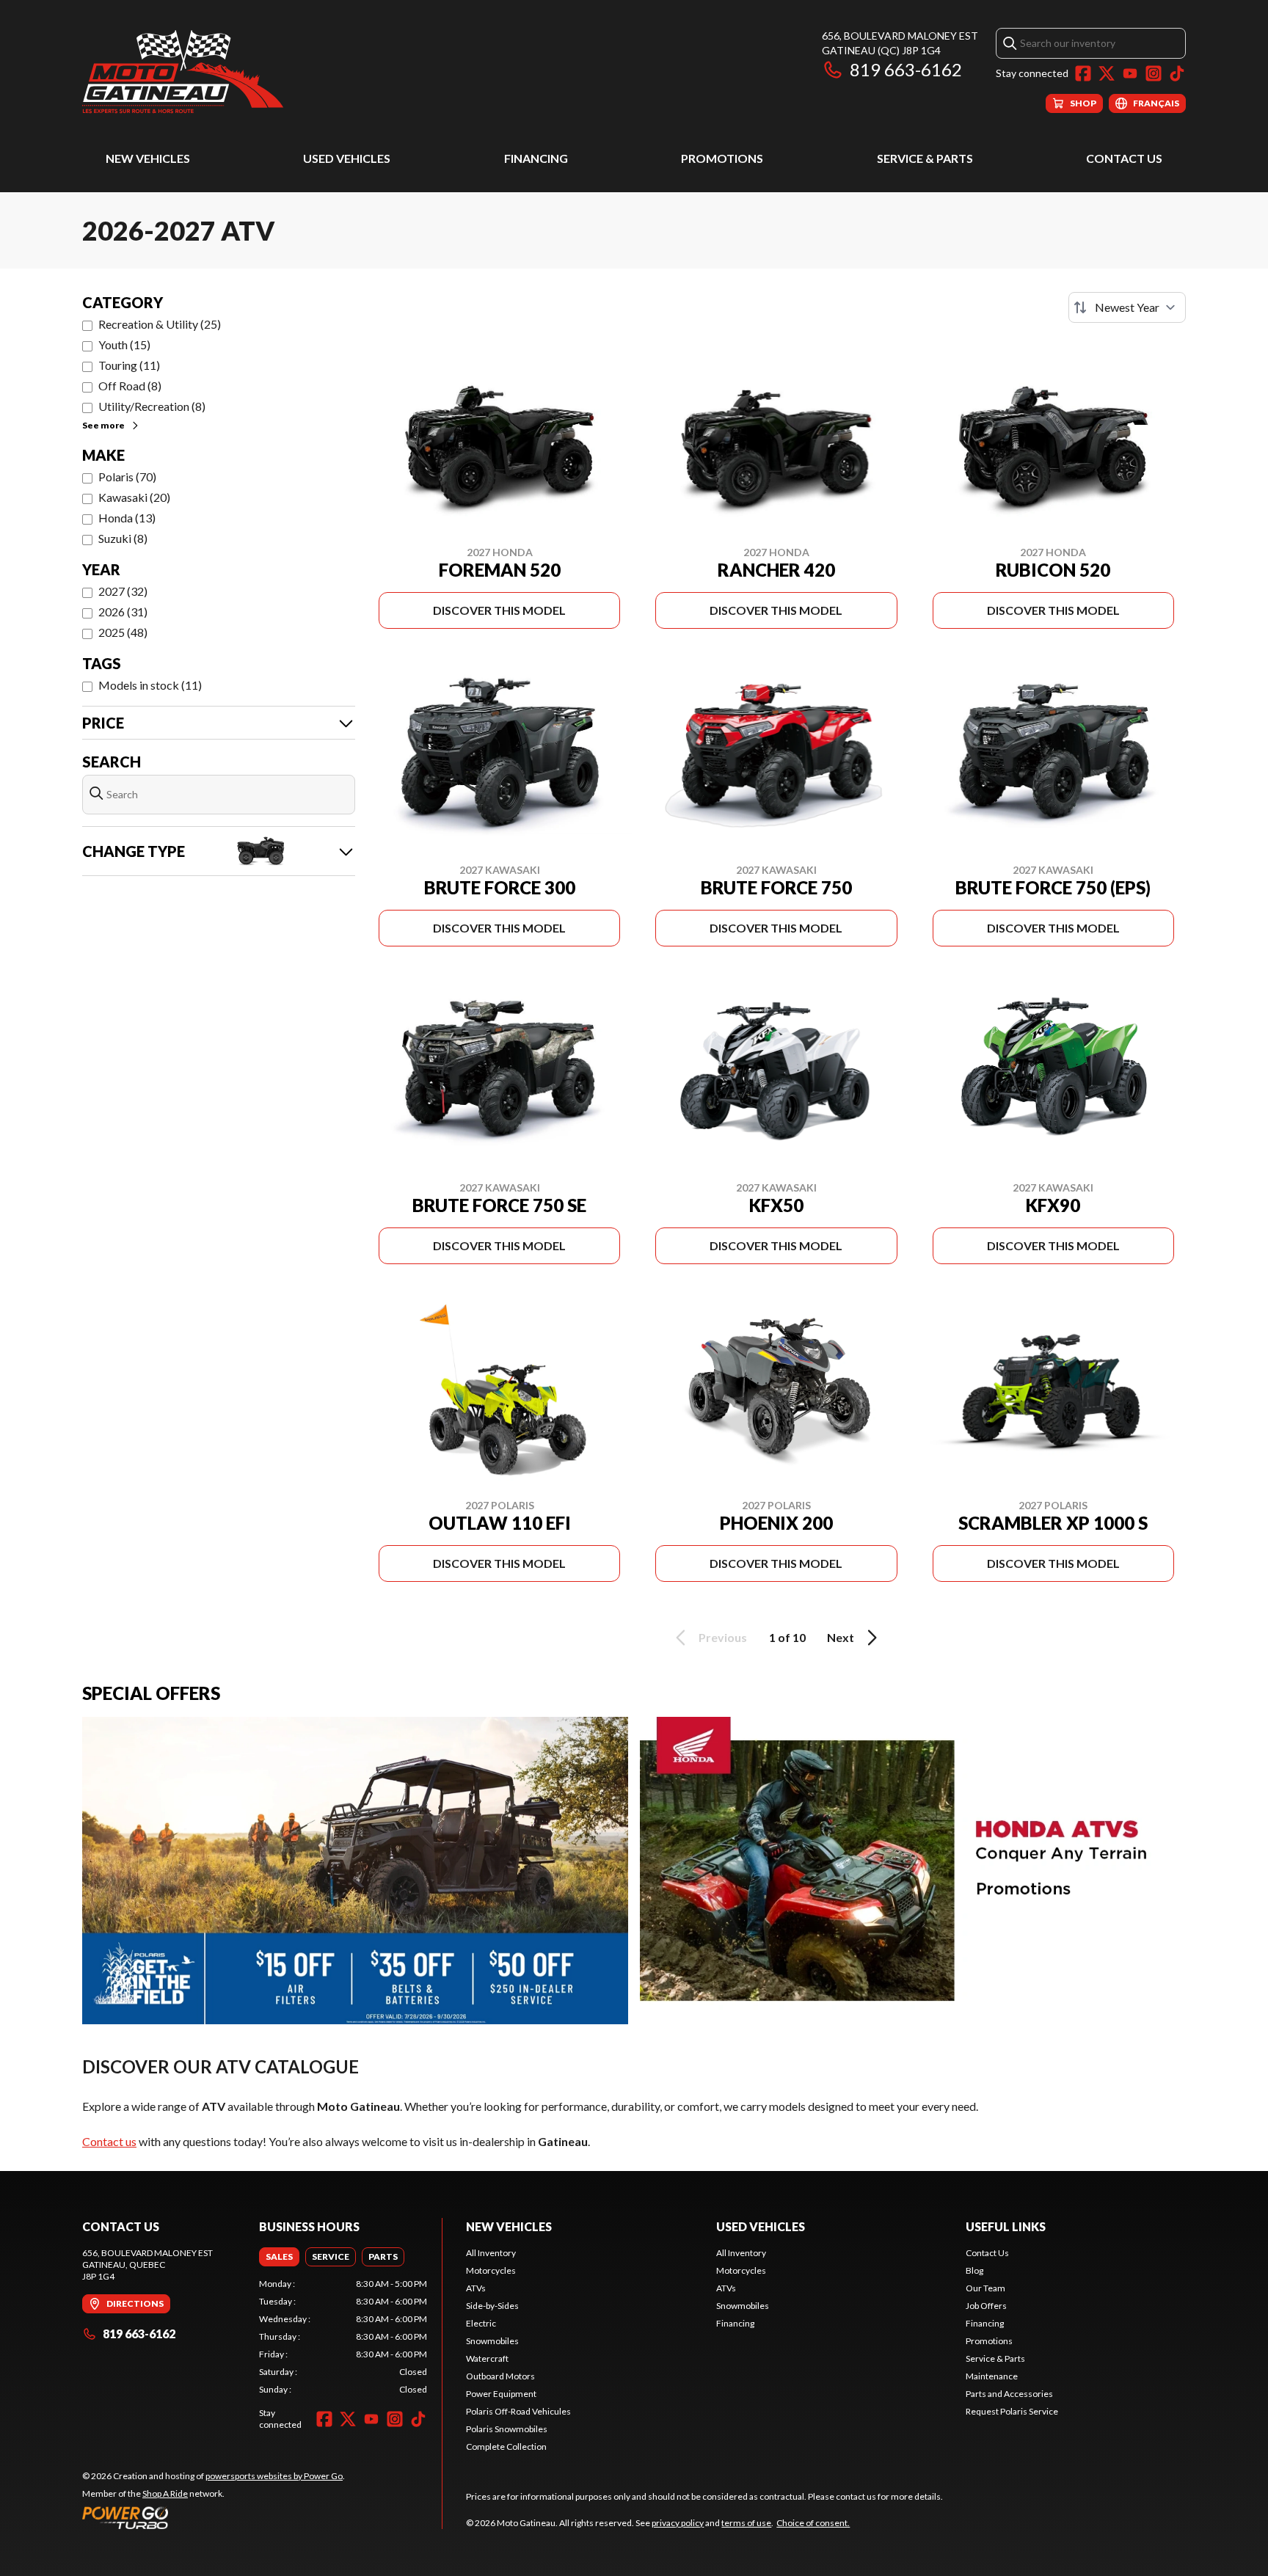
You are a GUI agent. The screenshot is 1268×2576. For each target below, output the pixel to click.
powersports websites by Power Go (274, 2476)
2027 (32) (123, 591)
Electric (481, 2323)
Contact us (109, 2141)
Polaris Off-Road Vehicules (518, 2411)
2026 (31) (123, 612)
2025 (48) (123, 632)
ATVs (476, 2288)
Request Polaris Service (1012, 2411)
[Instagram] (1154, 73)
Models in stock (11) (150, 685)
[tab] (279, 2257)
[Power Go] (214, 2517)
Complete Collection (506, 2447)
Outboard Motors (500, 2376)
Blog (974, 2270)
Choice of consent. (813, 2523)
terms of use (746, 2523)
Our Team (985, 2288)
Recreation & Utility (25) (160, 324)
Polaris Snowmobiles (507, 2429)
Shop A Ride (165, 2493)
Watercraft (487, 2358)
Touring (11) (129, 365)
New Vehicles (148, 158)
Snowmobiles (492, 2341)
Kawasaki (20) (134, 497)
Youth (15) (124, 344)
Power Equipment (501, 2394)
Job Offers (986, 2306)
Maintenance (992, 2376)
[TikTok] (1177, 73)
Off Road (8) (130, 386)
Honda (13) (127, 518)
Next (841, 1637)
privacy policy (678, 2523)
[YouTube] (1130, 73)
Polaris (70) (127, 477)
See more (103, 425)
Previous (723, 1637)
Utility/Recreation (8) (152, 406)
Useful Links (1006, 2226)
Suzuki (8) (123, 538)
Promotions (722, 158)
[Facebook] (1083, 73)
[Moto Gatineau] (183, 71)
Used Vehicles (347, 158)
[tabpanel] (343, 2337)
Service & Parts (925, 158)
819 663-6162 (906, 69)
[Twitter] (1107, 73)
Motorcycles (491, 2270)
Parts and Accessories (1009, 2394)
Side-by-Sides (492, 2306)
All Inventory (491, 2253)
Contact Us (1124, 158)
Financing (536, 158)
